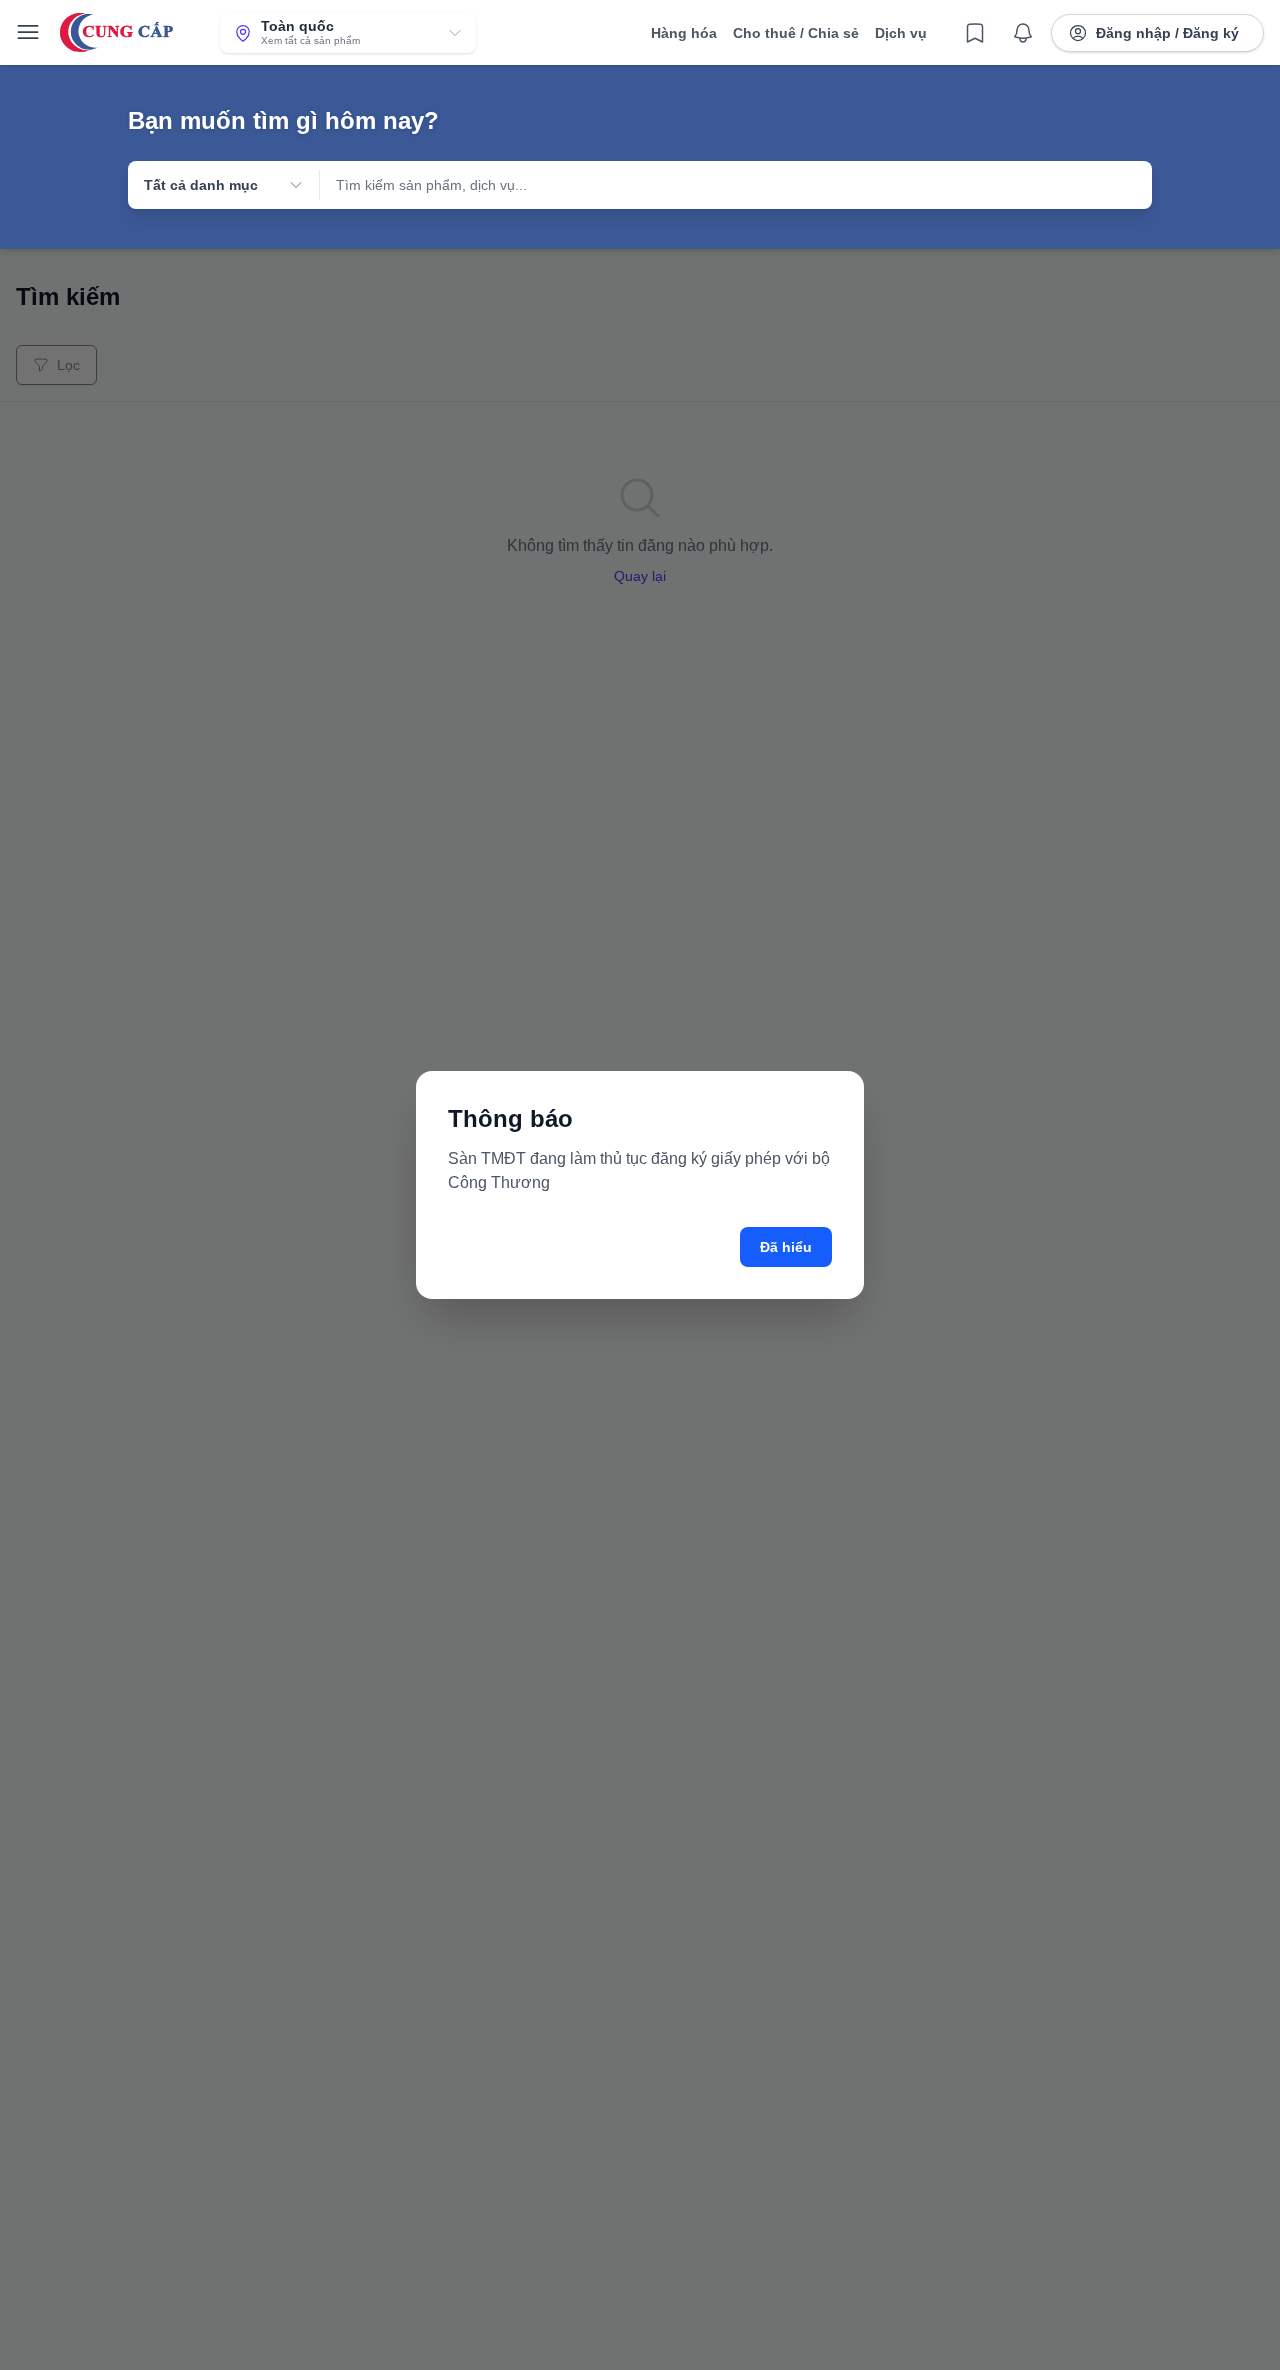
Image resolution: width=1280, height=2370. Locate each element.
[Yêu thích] (975, 33)
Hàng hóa (684, 33)
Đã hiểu (786, 1247)
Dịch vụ (901, 33)
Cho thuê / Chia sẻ (796, 33)
